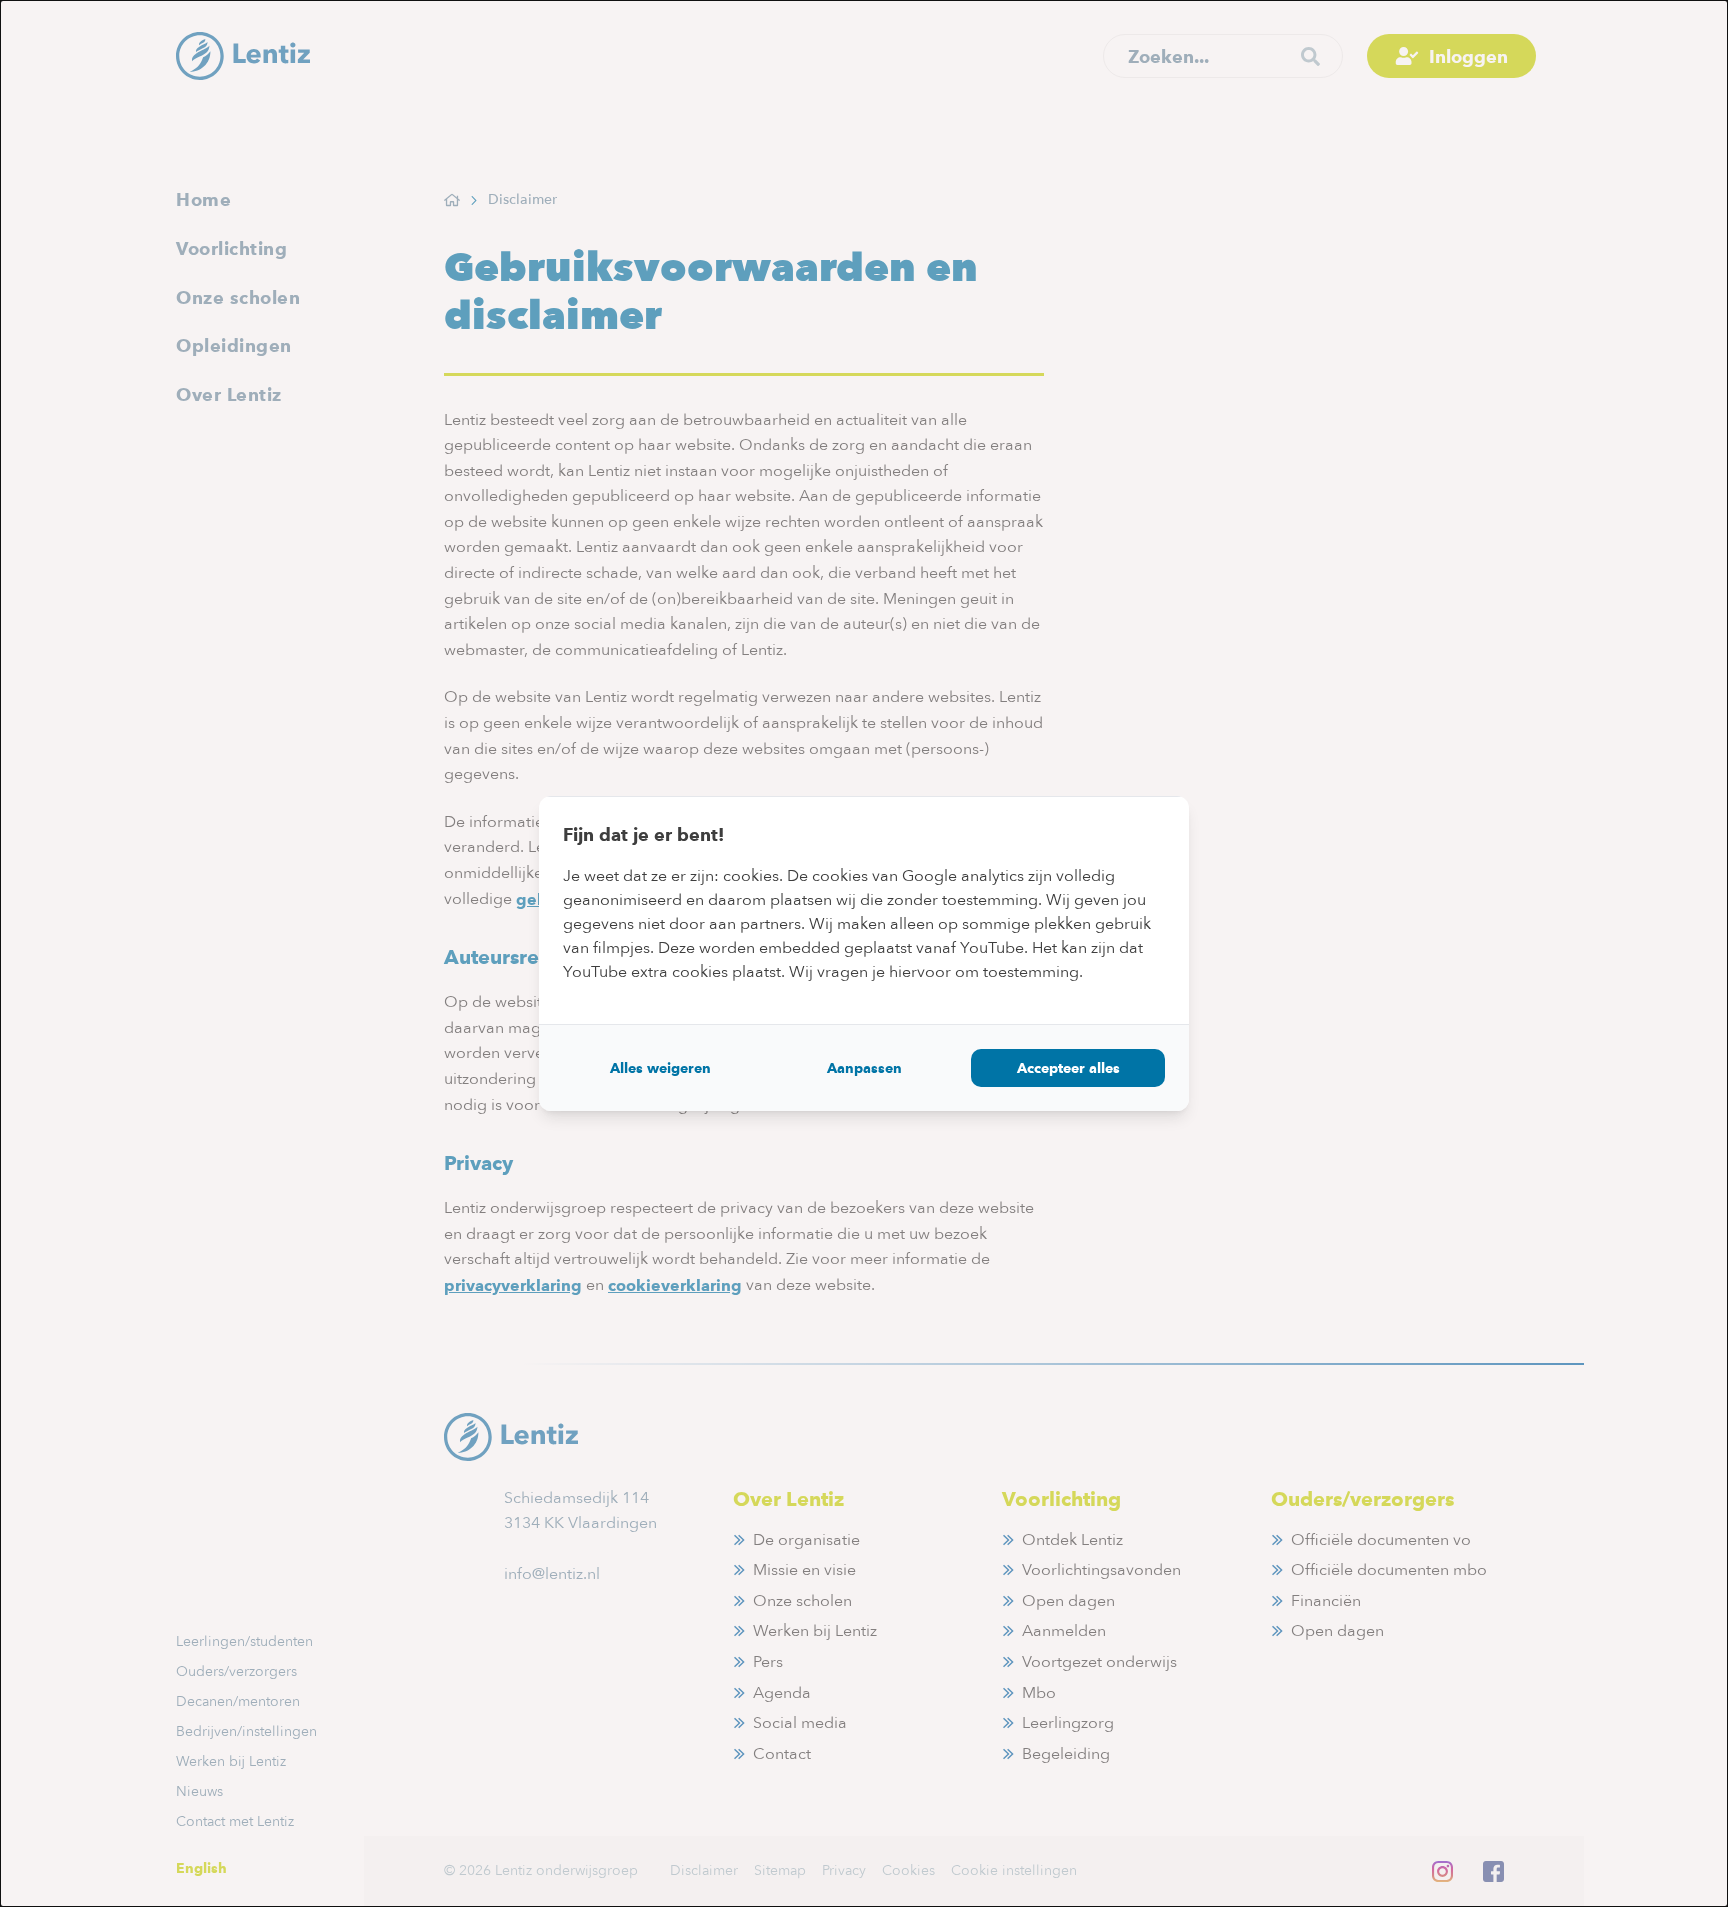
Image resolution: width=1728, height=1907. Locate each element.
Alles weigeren (660, 1068)
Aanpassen (864, 1068)
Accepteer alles (1068, 1068)
